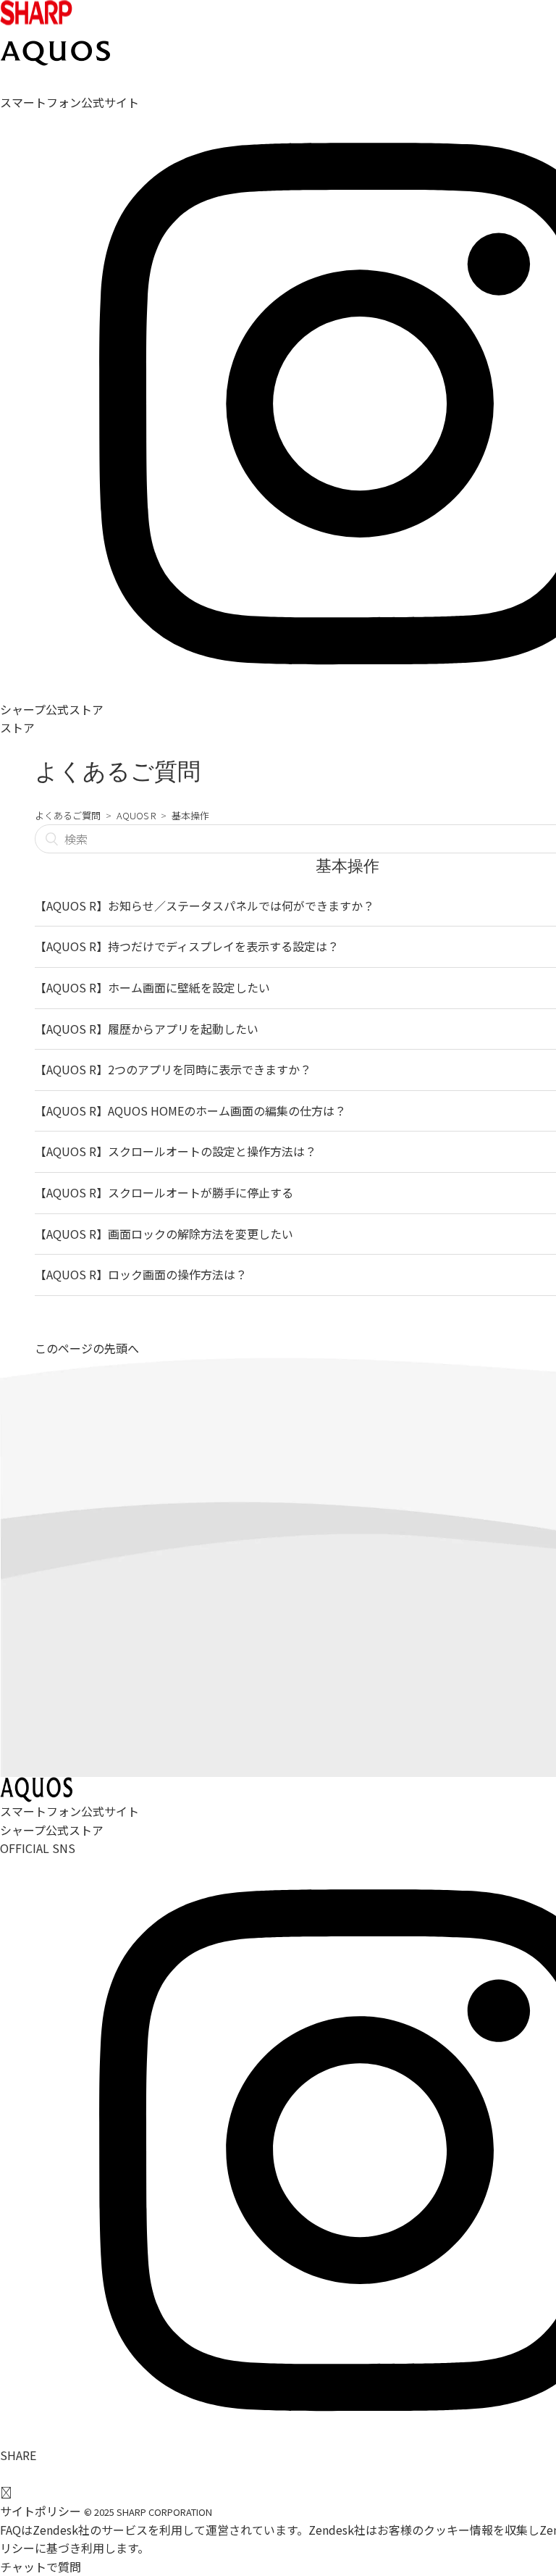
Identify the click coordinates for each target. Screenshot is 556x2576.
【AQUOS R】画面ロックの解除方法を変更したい (164, 1234)
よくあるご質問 (68, 815)
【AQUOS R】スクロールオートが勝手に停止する (164, 1192)
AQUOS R (136, 815)
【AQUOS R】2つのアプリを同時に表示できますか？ (173, 1069)
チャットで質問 (41, 2567)
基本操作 (190, 815)
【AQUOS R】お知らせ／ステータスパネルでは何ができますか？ (205, 906)
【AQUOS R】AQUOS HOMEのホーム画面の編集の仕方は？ (190, 1111)
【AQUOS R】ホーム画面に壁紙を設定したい (152, 987)
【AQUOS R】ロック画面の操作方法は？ (141, 1274)
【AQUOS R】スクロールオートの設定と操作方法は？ (176, 1151)
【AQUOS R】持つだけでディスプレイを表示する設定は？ (187, 946)
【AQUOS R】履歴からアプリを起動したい (147, 1029)
